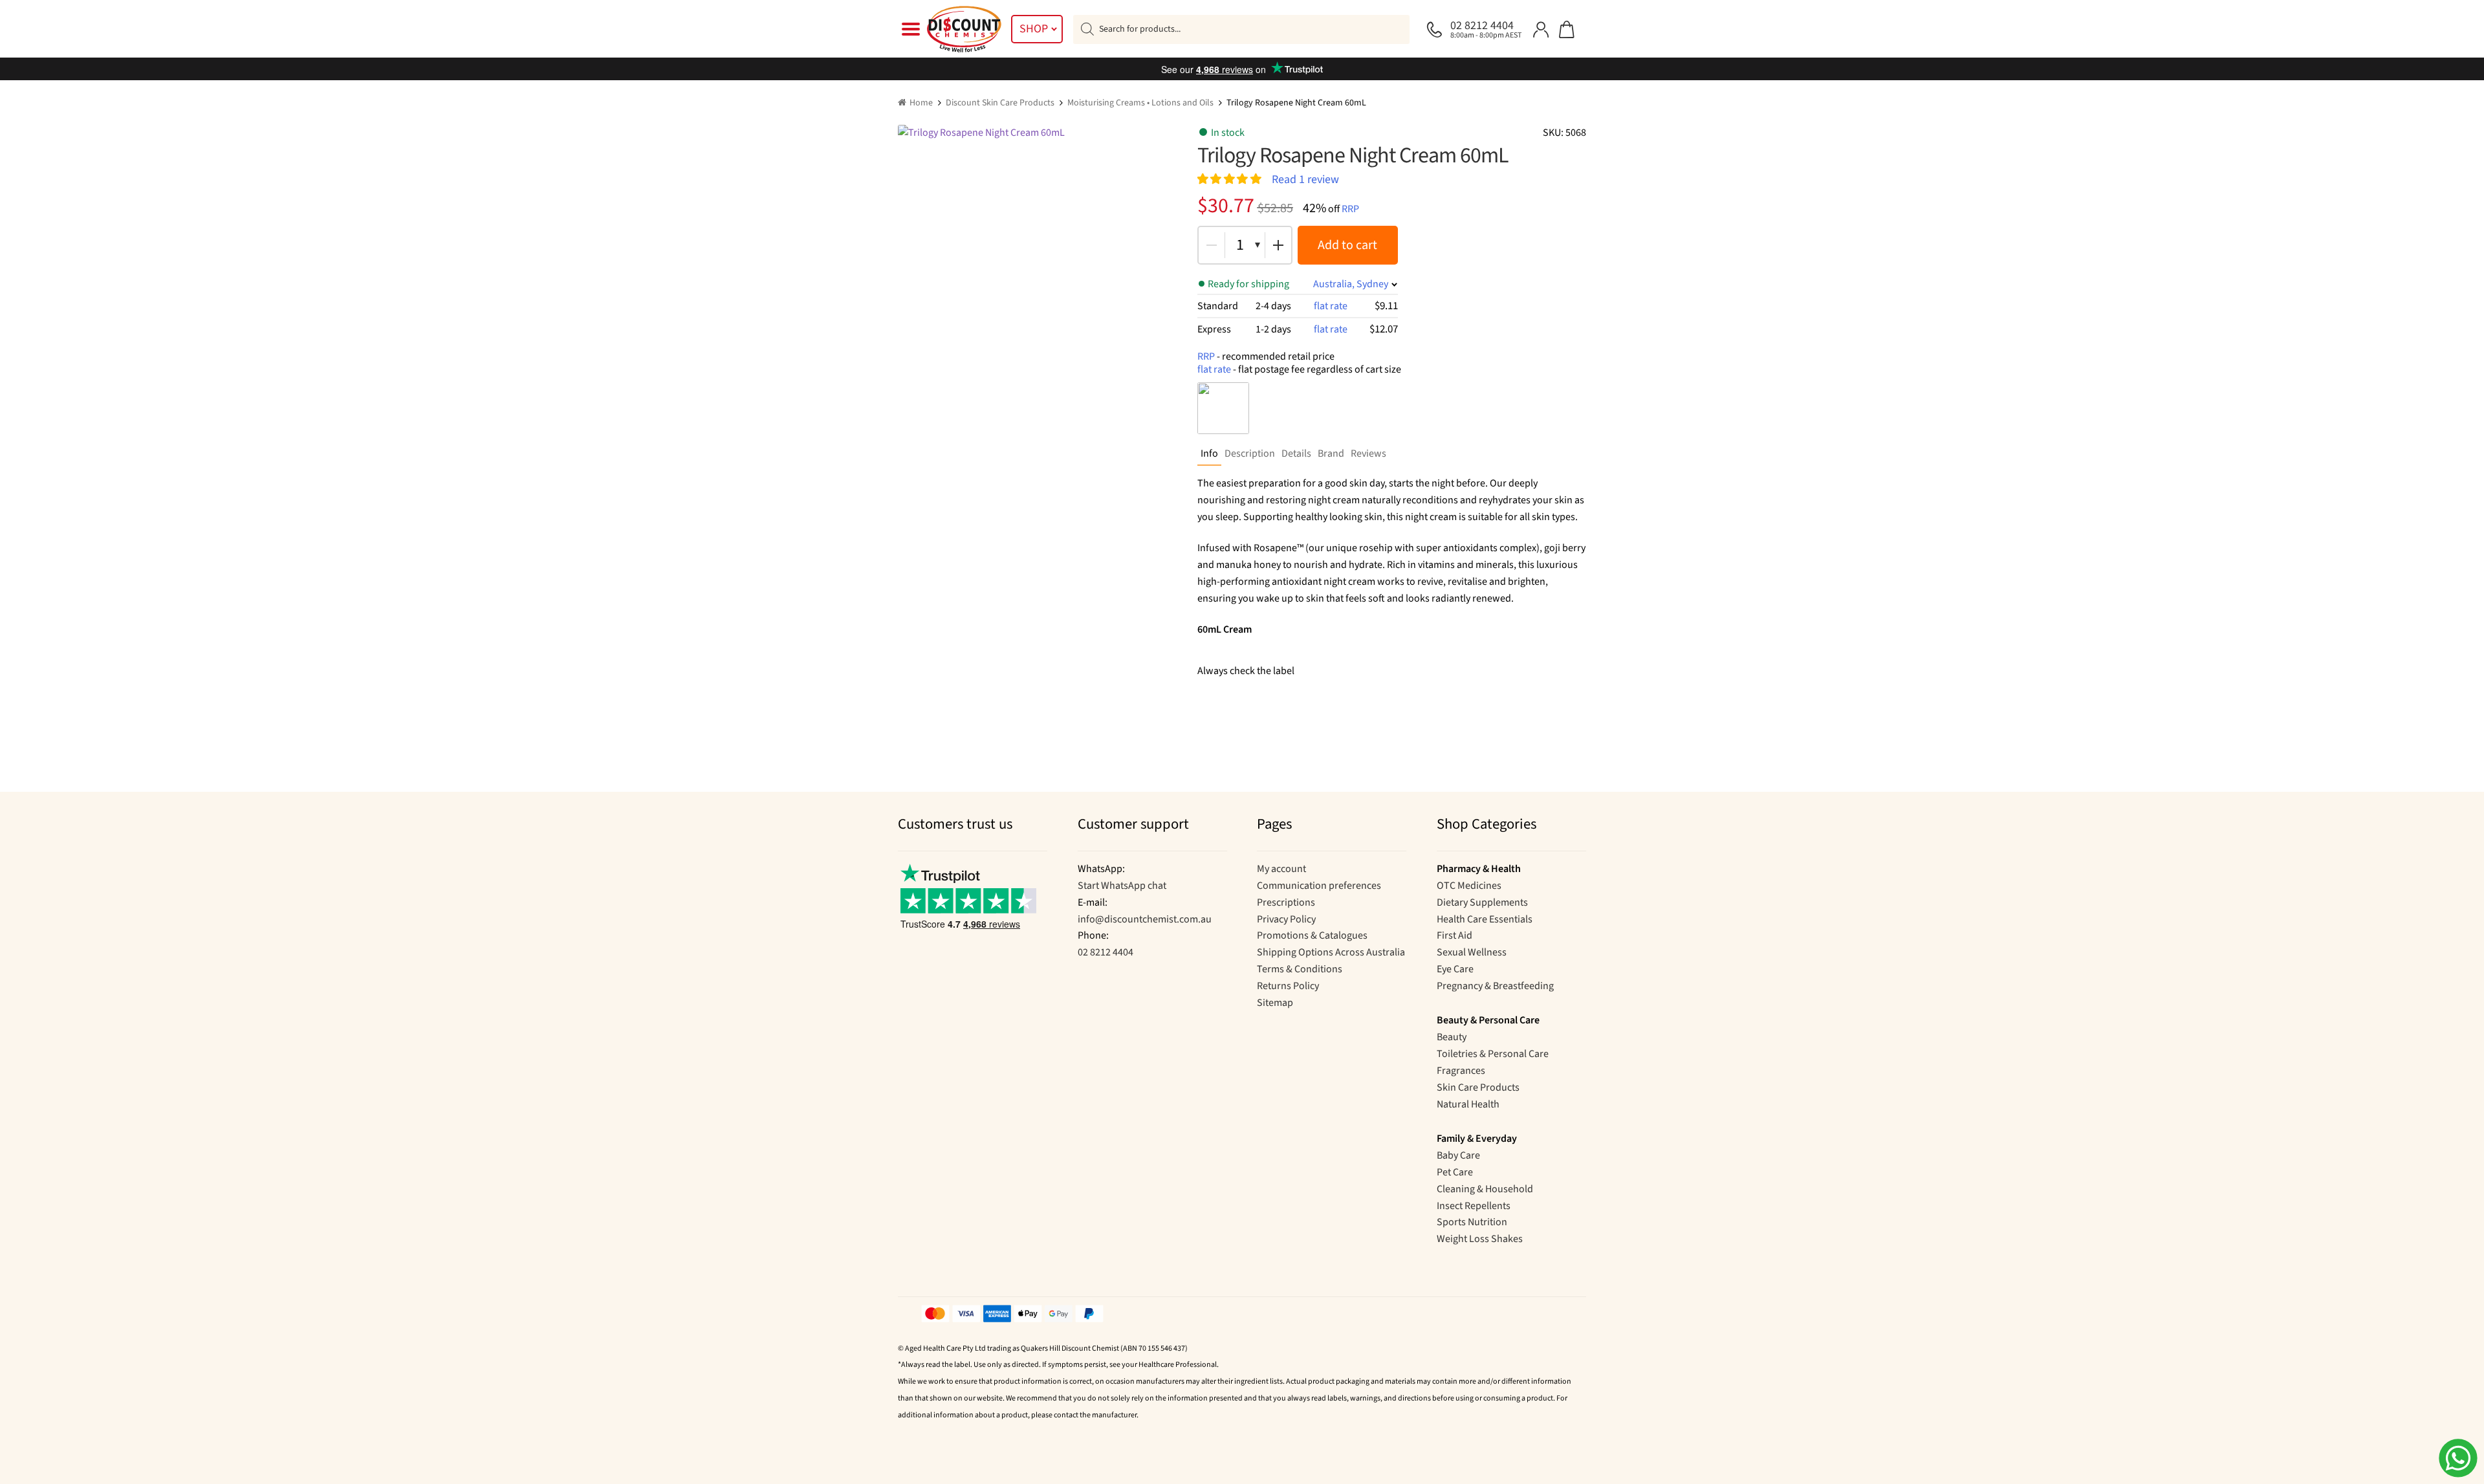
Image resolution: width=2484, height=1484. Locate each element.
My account (1281, 869)
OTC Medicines (1469, 886)
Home (921, 103)
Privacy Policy (1286, 919)
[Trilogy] (1223, 408)
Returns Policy (1288, 986)
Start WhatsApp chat (1122, 886)
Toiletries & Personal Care (1493, 1054)
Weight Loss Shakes (1480, 1239)
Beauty (1452, 1037)
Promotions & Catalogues (1312, 935)
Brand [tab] (1331, 453)
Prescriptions (1286, 902)
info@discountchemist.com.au (1145, 919)
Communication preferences (1319, 886)
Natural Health (1468, 1104)
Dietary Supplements (1482, 902)
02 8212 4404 (1106, 952)
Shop (1034, 29)
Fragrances (1461, 1071)
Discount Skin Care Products (1000, 103)
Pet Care (1455, 1172)
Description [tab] (1250, 453)
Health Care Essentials (1485, 919)
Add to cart (1347, 245)
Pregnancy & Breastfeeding (1495, 986)
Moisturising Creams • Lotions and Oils (1140, 103)
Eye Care (1455, 969)
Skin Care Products (1478, 1087)
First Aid (1454, 935)
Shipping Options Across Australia (1331, 952)
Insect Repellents (1474, 1206)
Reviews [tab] (1368, 453)
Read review (1305, 179)
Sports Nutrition (1472, 1222)
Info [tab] (1209, 453)
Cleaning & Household (1485, 1189)
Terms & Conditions (1300, 969)
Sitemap (1275, 1003)
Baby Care (1458, 1155)
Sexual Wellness (1472, 952)
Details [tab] (1296, 453)
